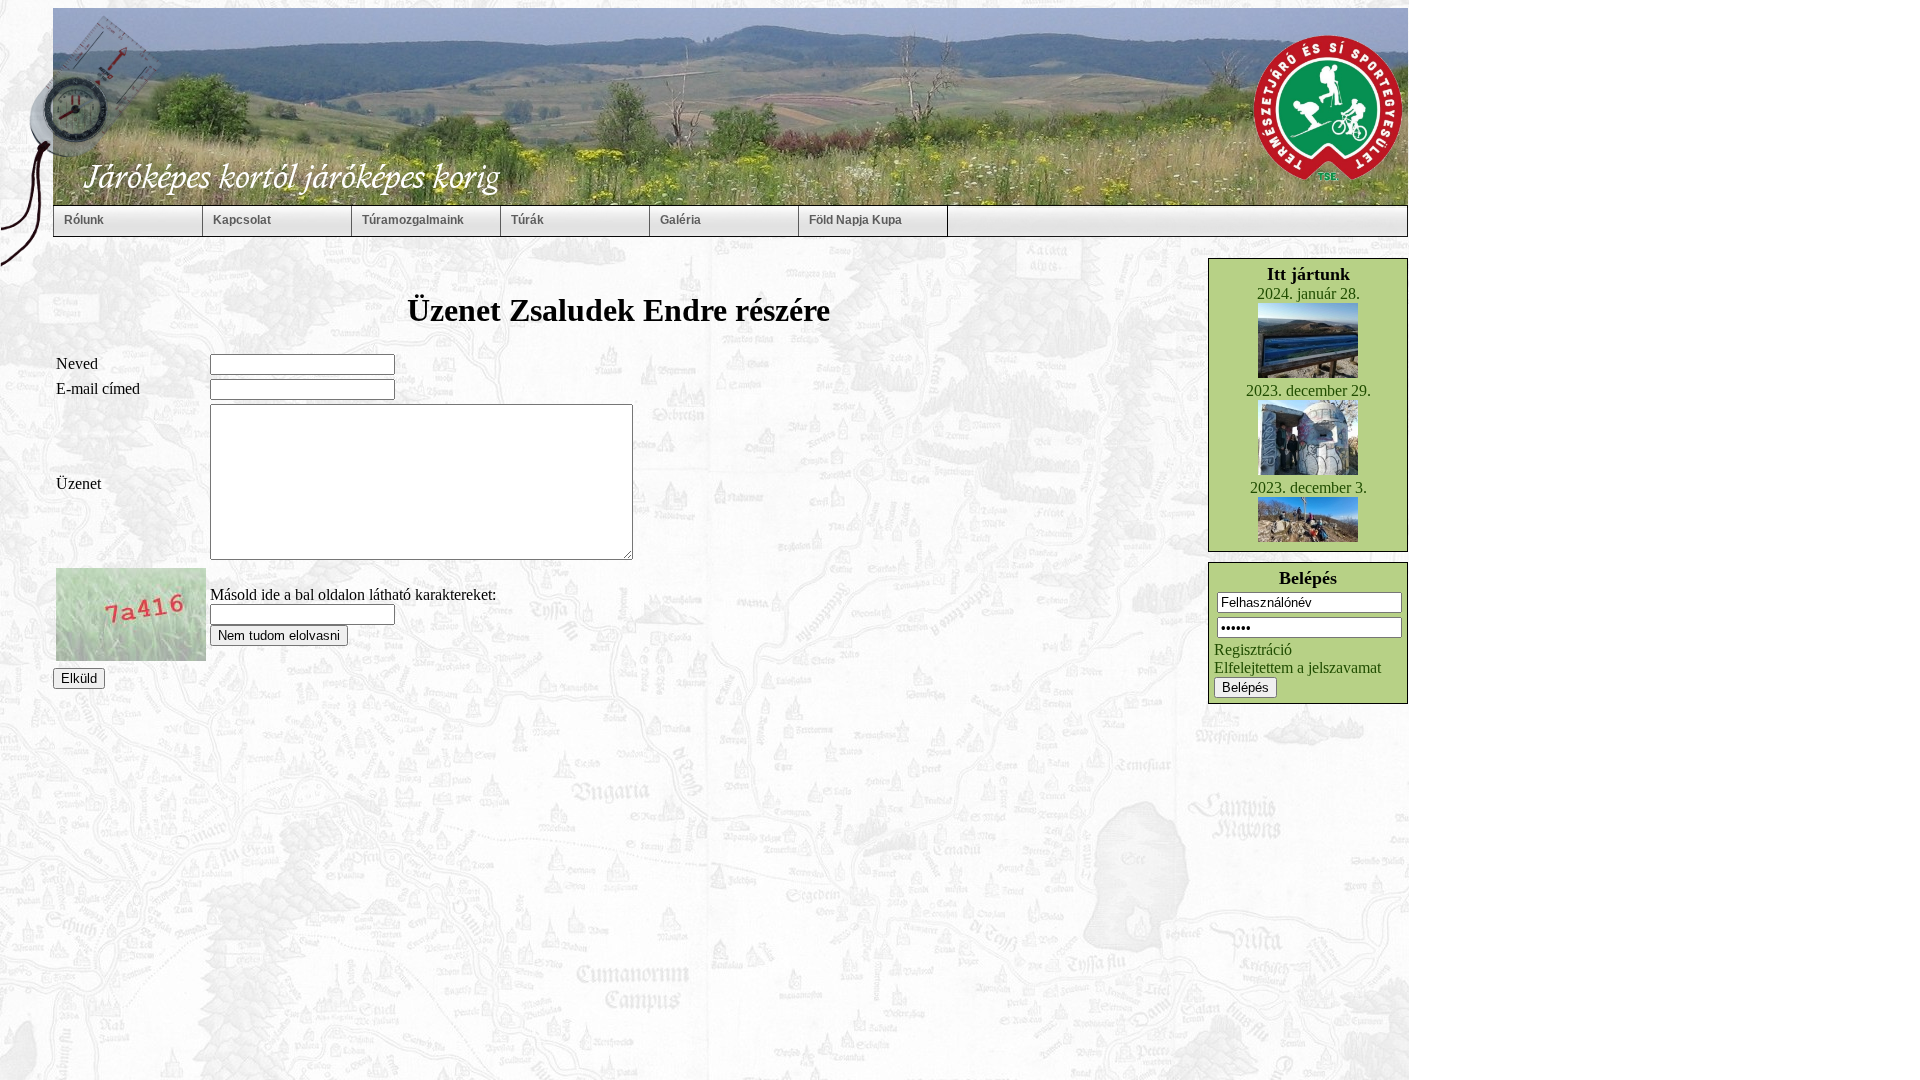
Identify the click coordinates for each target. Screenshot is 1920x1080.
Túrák (527, 220)
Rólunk (84, 220)
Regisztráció (1253, 649)
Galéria (680, 220)
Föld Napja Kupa (855, 220)
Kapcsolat (242, 220)
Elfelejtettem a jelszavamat (1297, 667)
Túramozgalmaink (413, 220)
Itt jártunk (1308, 274)
